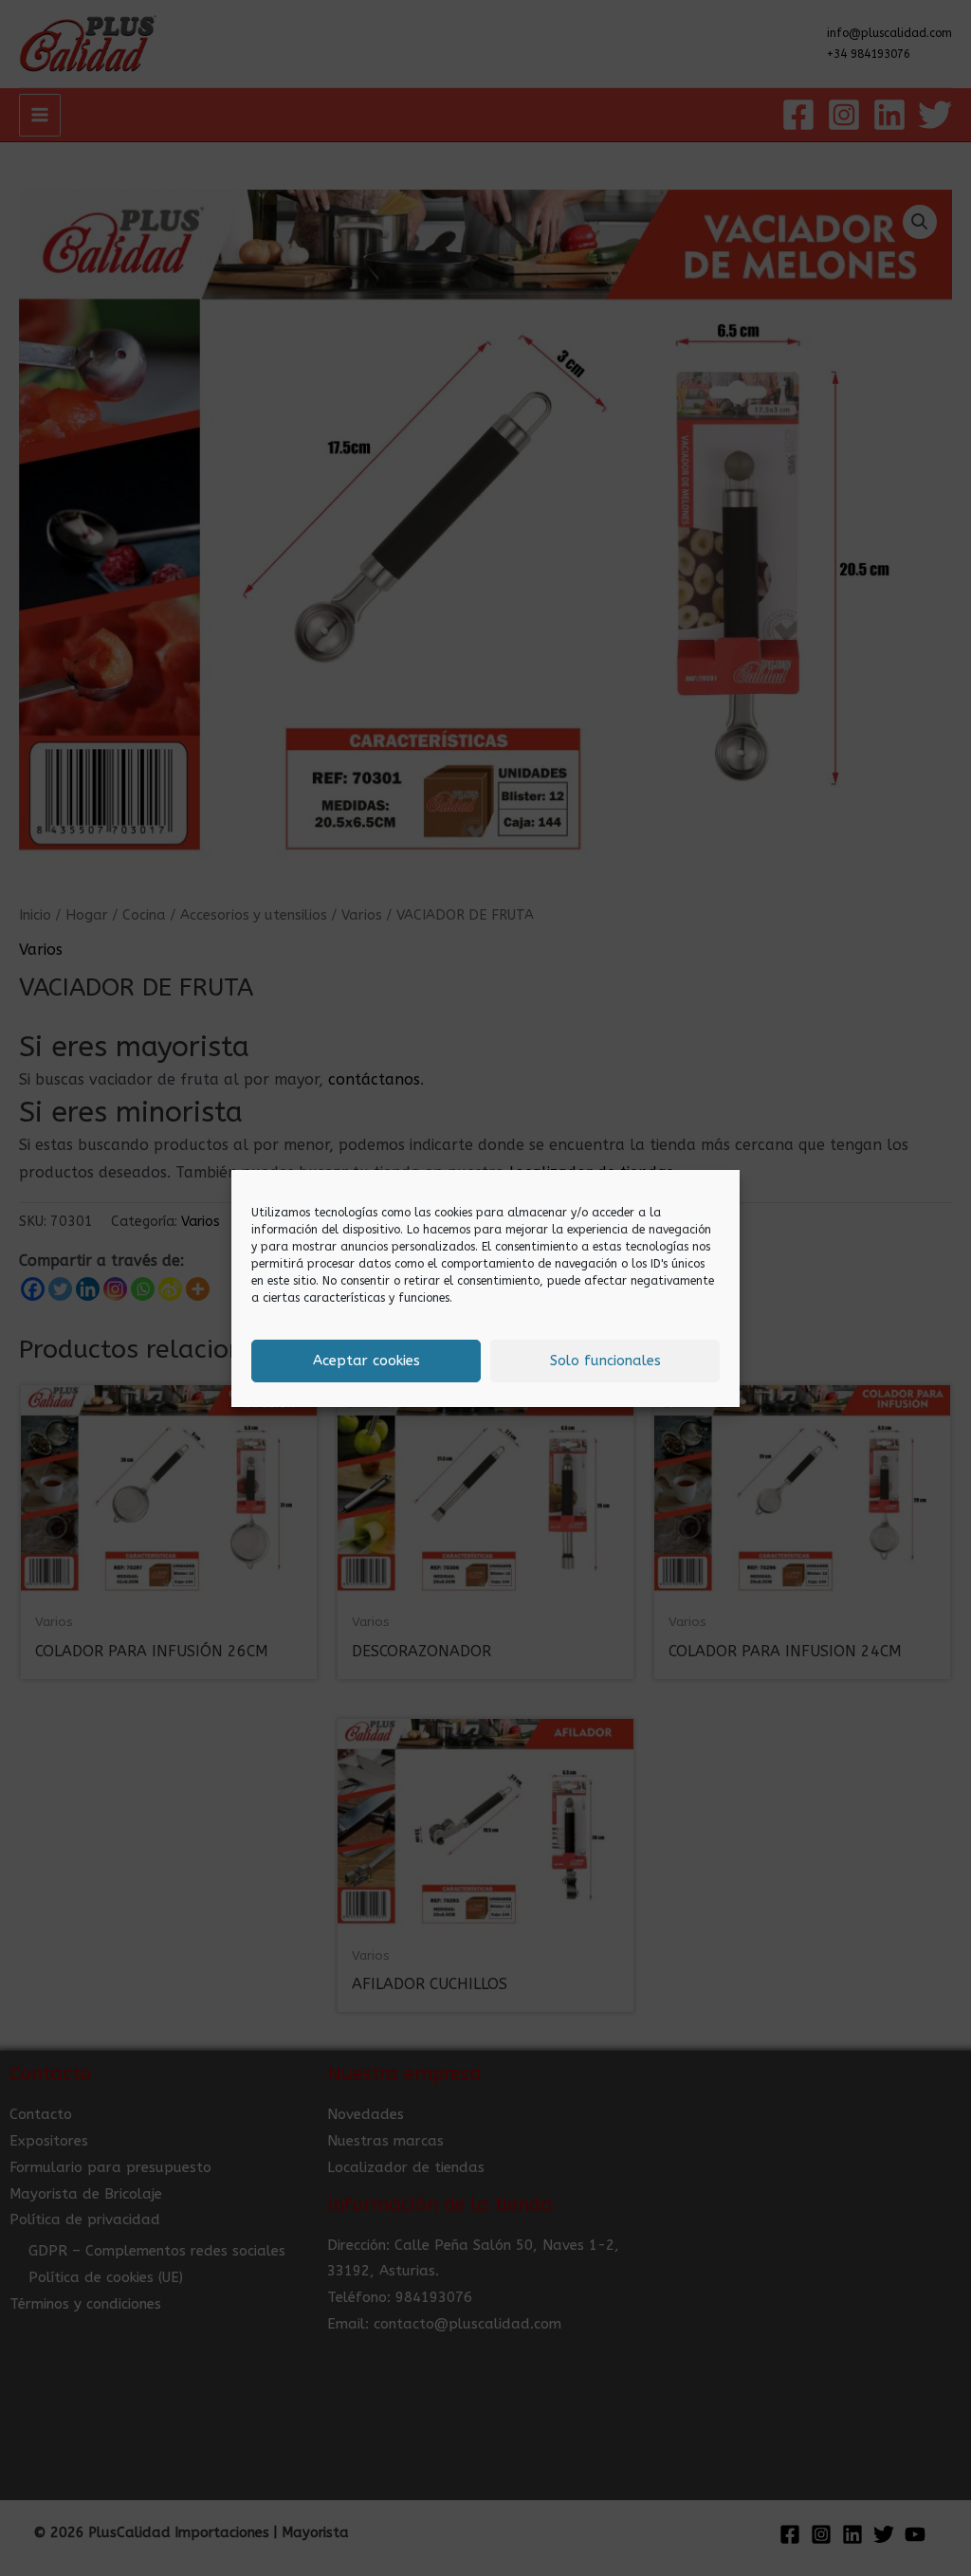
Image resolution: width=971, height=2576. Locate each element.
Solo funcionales (605, 1361)
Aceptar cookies (366, 1361)
